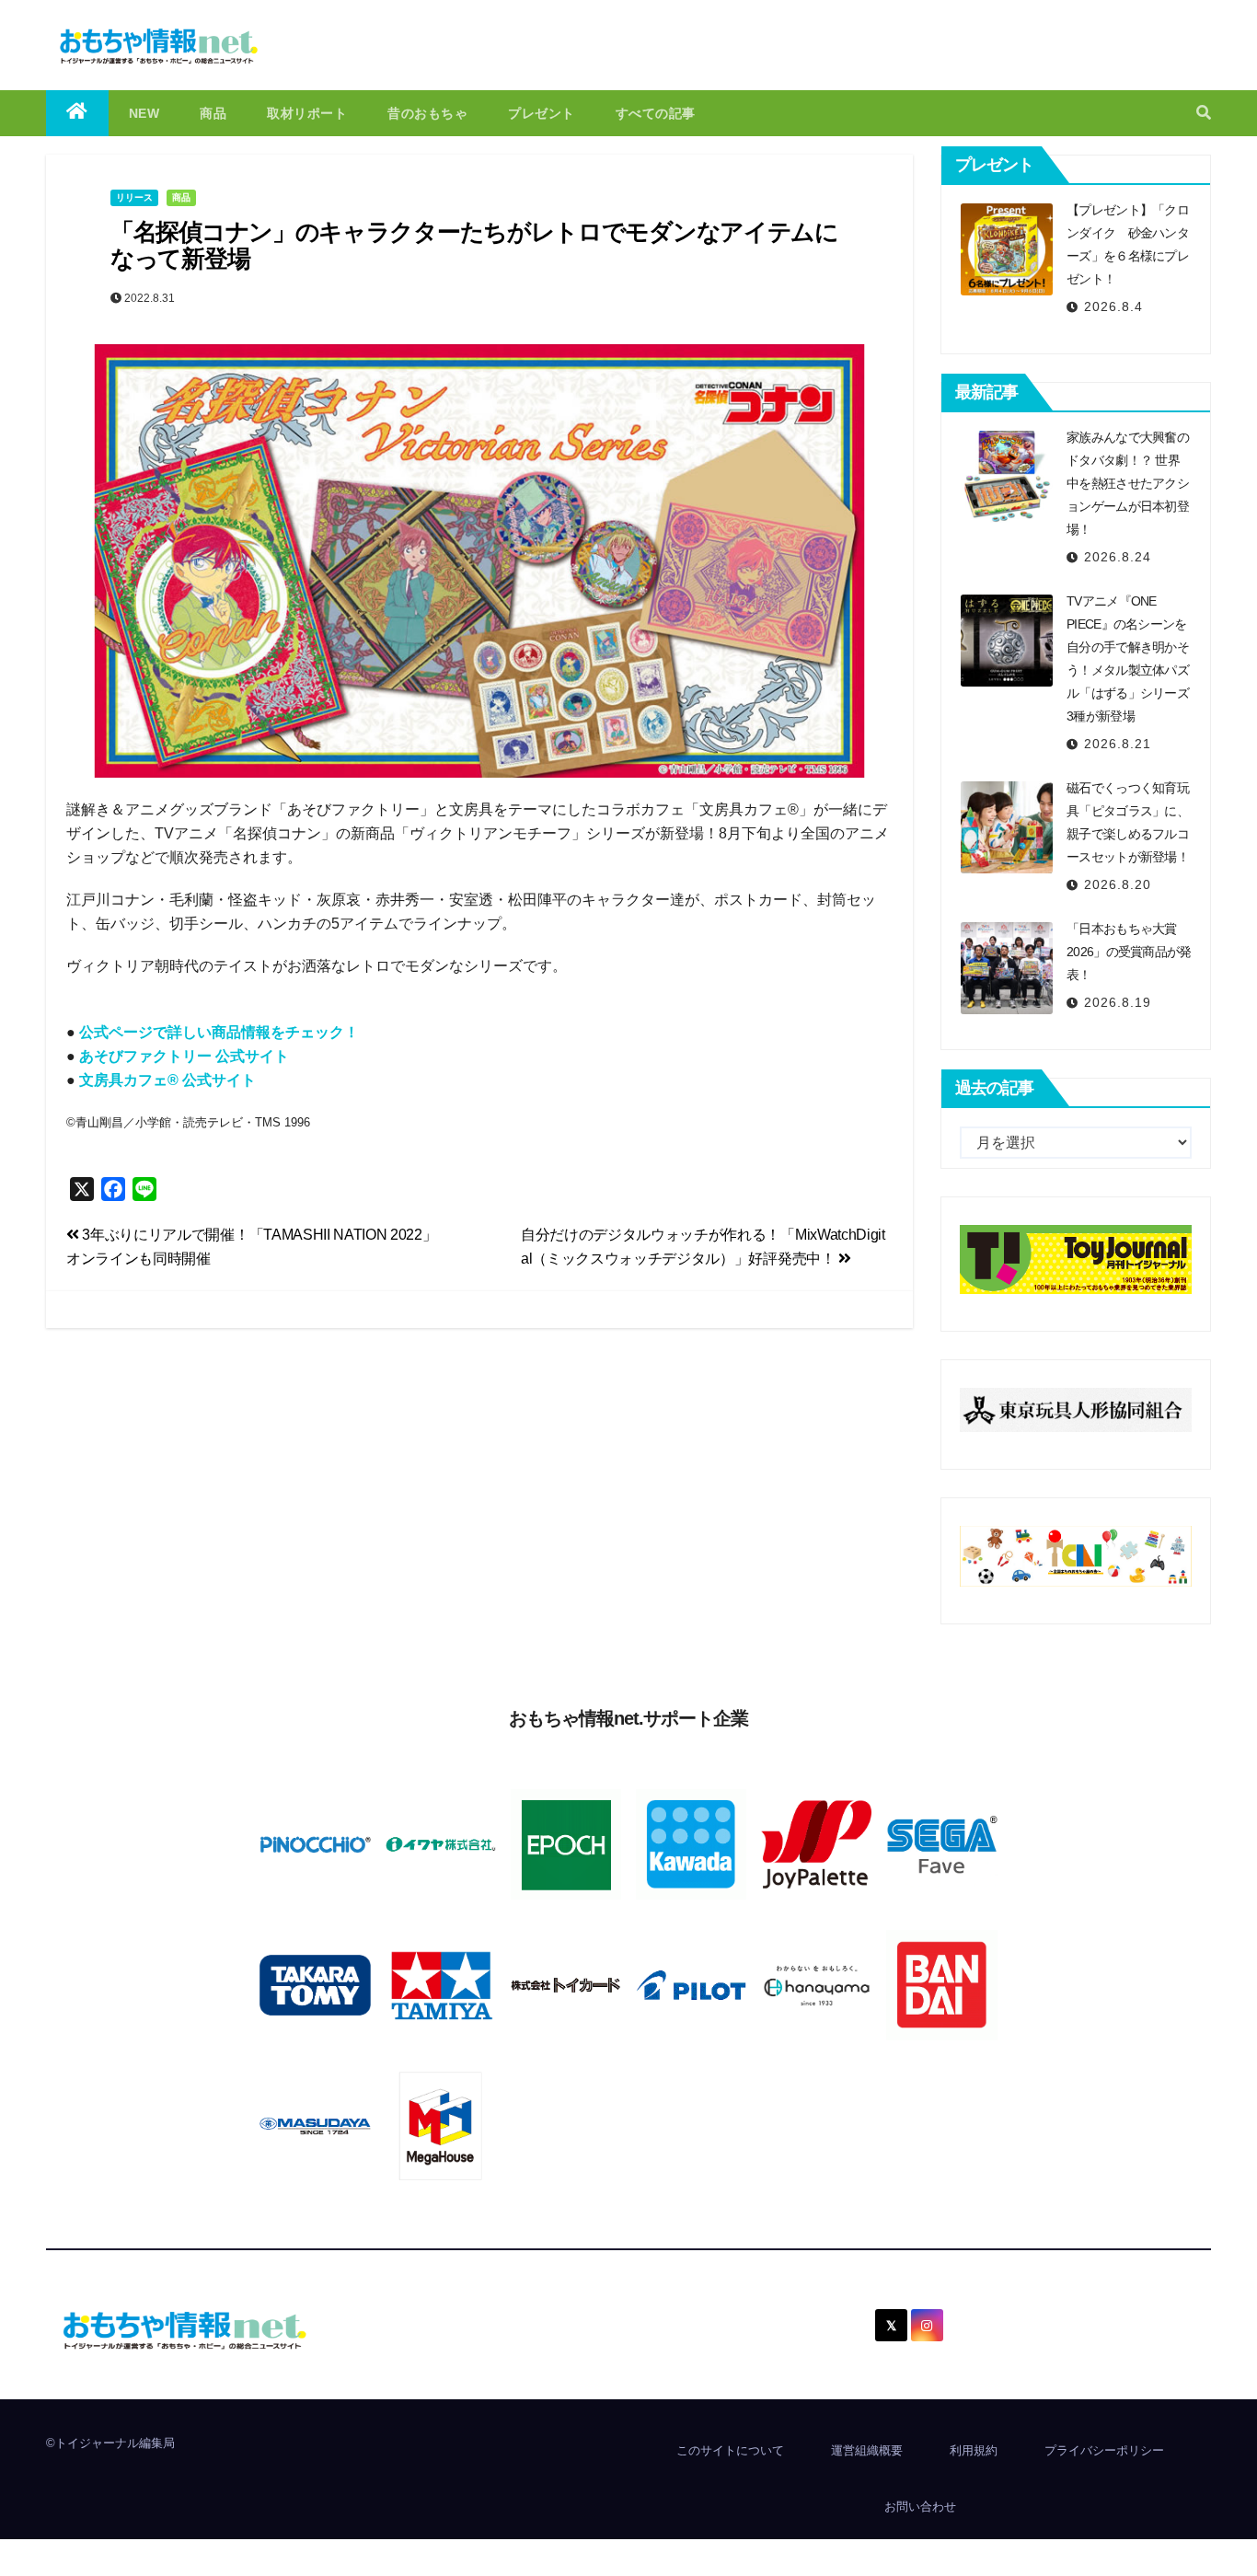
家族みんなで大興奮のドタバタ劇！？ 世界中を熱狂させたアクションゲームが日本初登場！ (1128, 483)
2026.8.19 (1118, 1002)
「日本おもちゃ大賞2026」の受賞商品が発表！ (1129, 952)
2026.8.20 (1118, 884)
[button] (1204, 113)
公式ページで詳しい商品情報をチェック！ (219, 1032)
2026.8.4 (1113, 306)
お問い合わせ (920, 2507)
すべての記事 (656, 113)
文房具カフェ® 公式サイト (167, 1080)
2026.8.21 (1118, 744)
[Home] (77, 113)
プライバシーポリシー (1104, 2450)
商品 (213, 113)
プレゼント (542, 113)
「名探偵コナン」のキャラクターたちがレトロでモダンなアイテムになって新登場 (474, 245)
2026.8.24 (1118, 557)
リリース (134, 197)
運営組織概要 (867, 2450)
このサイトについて (730, 2450)
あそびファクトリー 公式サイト (184, 1056)
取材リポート (307, 113)
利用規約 (974, 2450)
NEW (144, 113)
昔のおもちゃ (427, 113)
